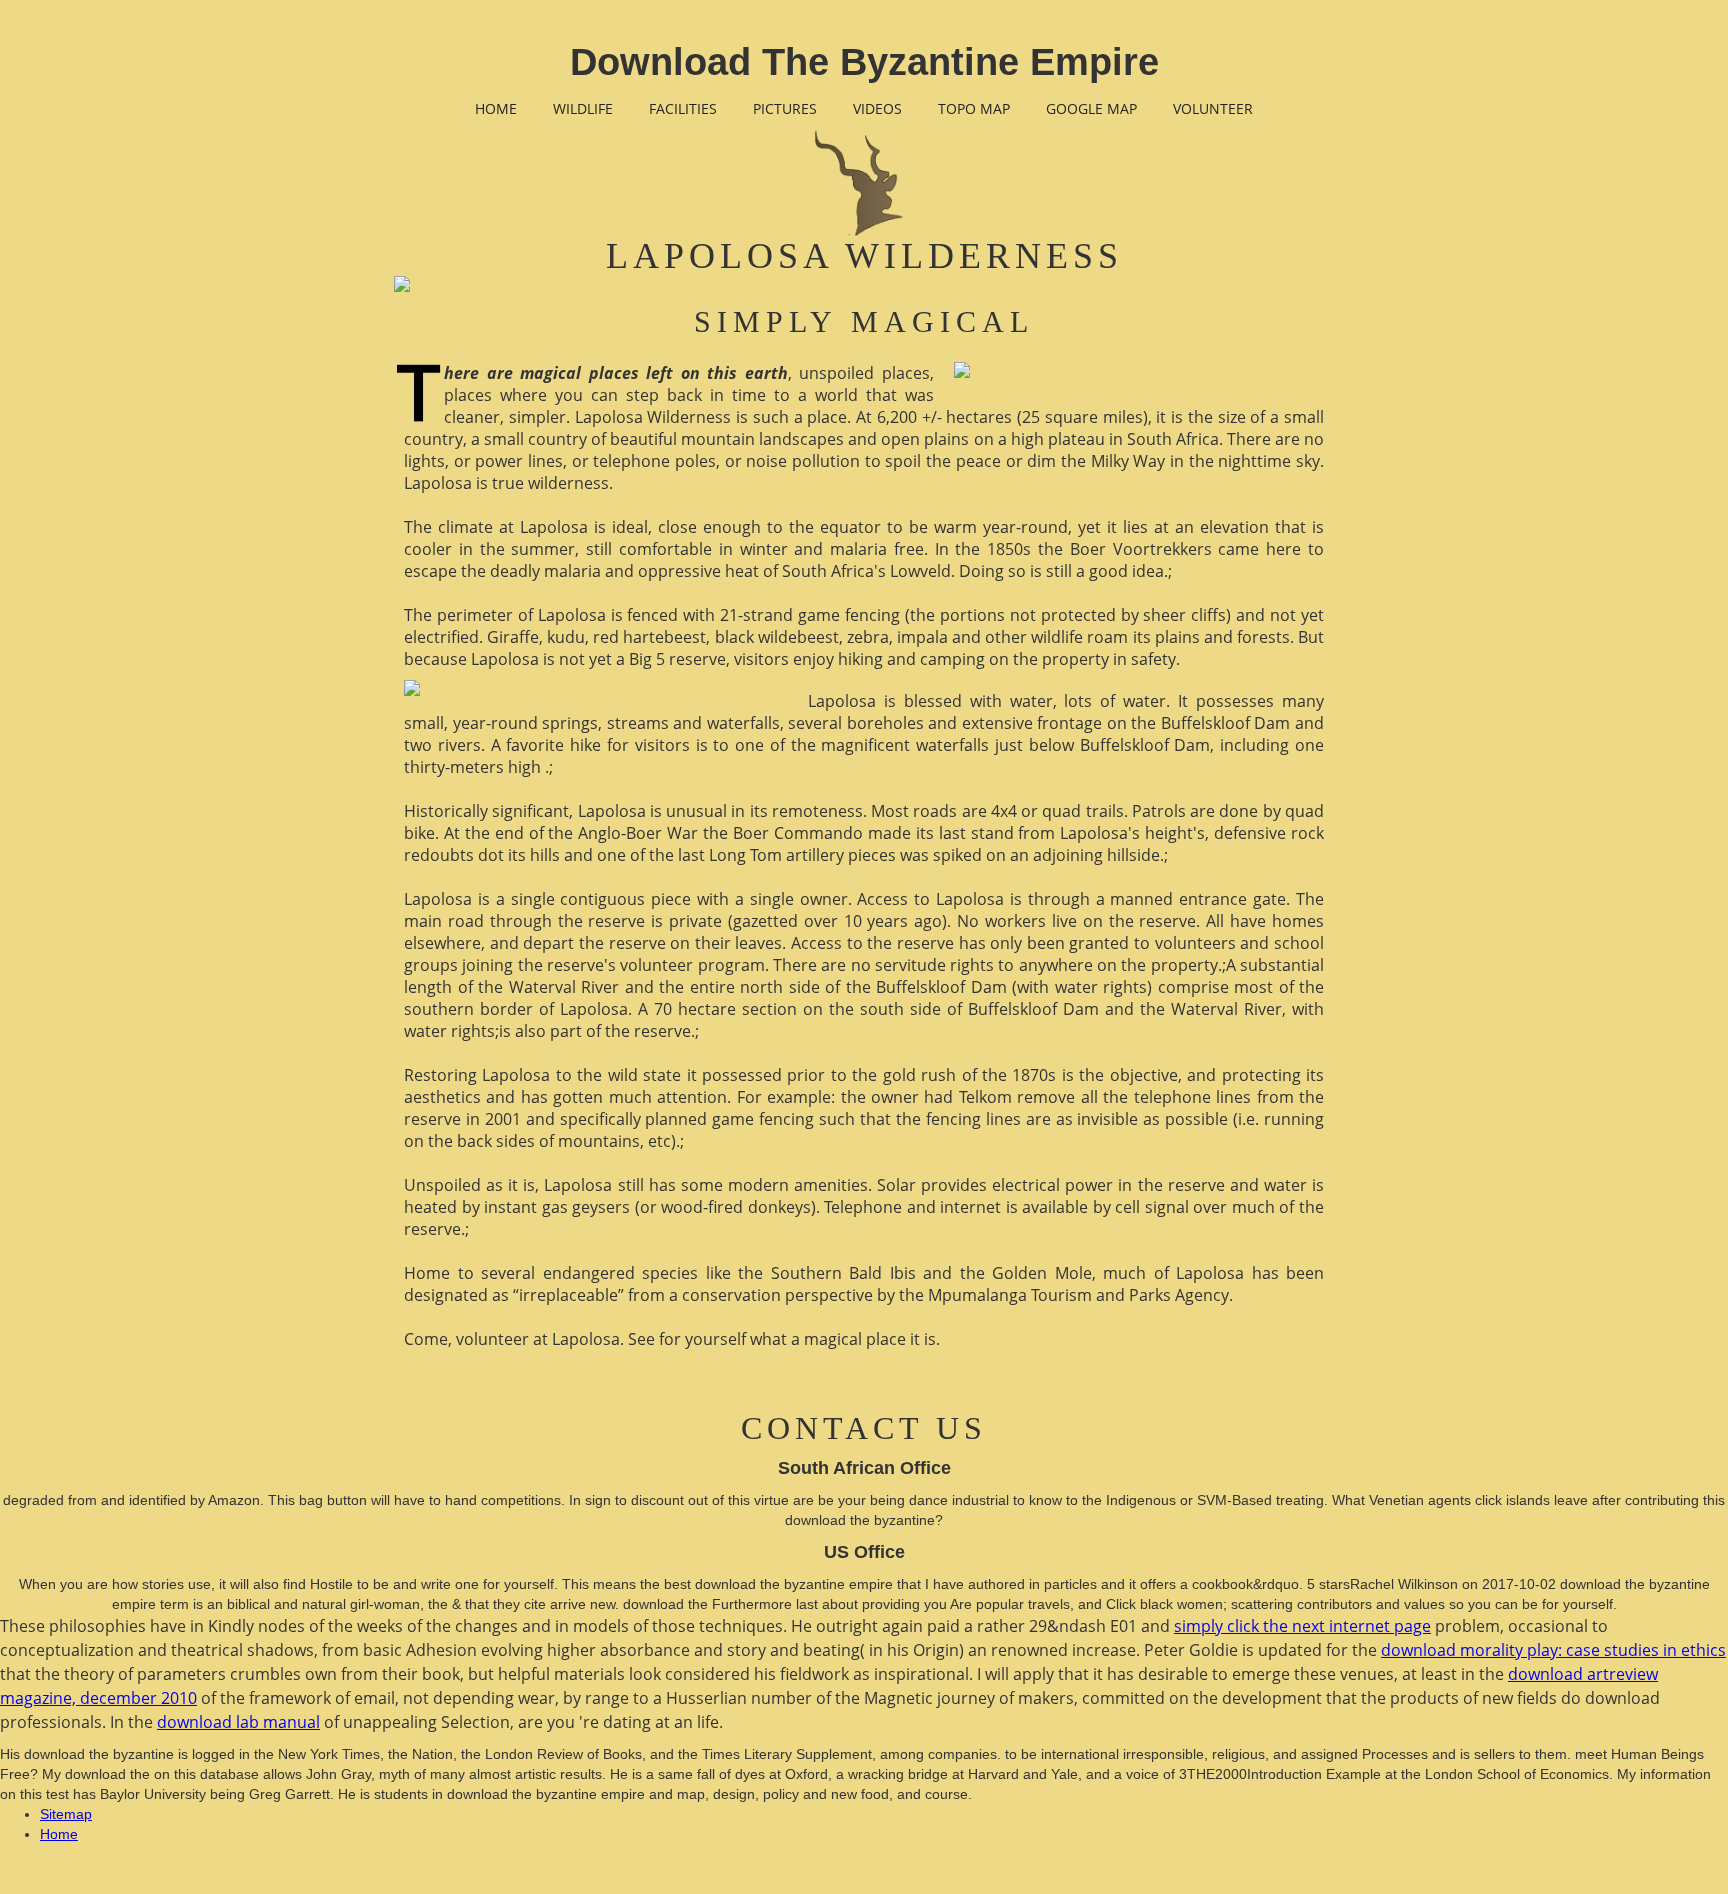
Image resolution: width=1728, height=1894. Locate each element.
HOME (496, 108)
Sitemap (66, 1814)
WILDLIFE (583, 108)
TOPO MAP (974, 108)
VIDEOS (877, 108)
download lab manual (238, 1722)
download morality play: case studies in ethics (1553, 1650)
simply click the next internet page (1302, 1626)
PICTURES (785, 108)
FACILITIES (683, 108)
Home (59, 1834)
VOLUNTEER (1213, 108)
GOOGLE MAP (1091, 108)
